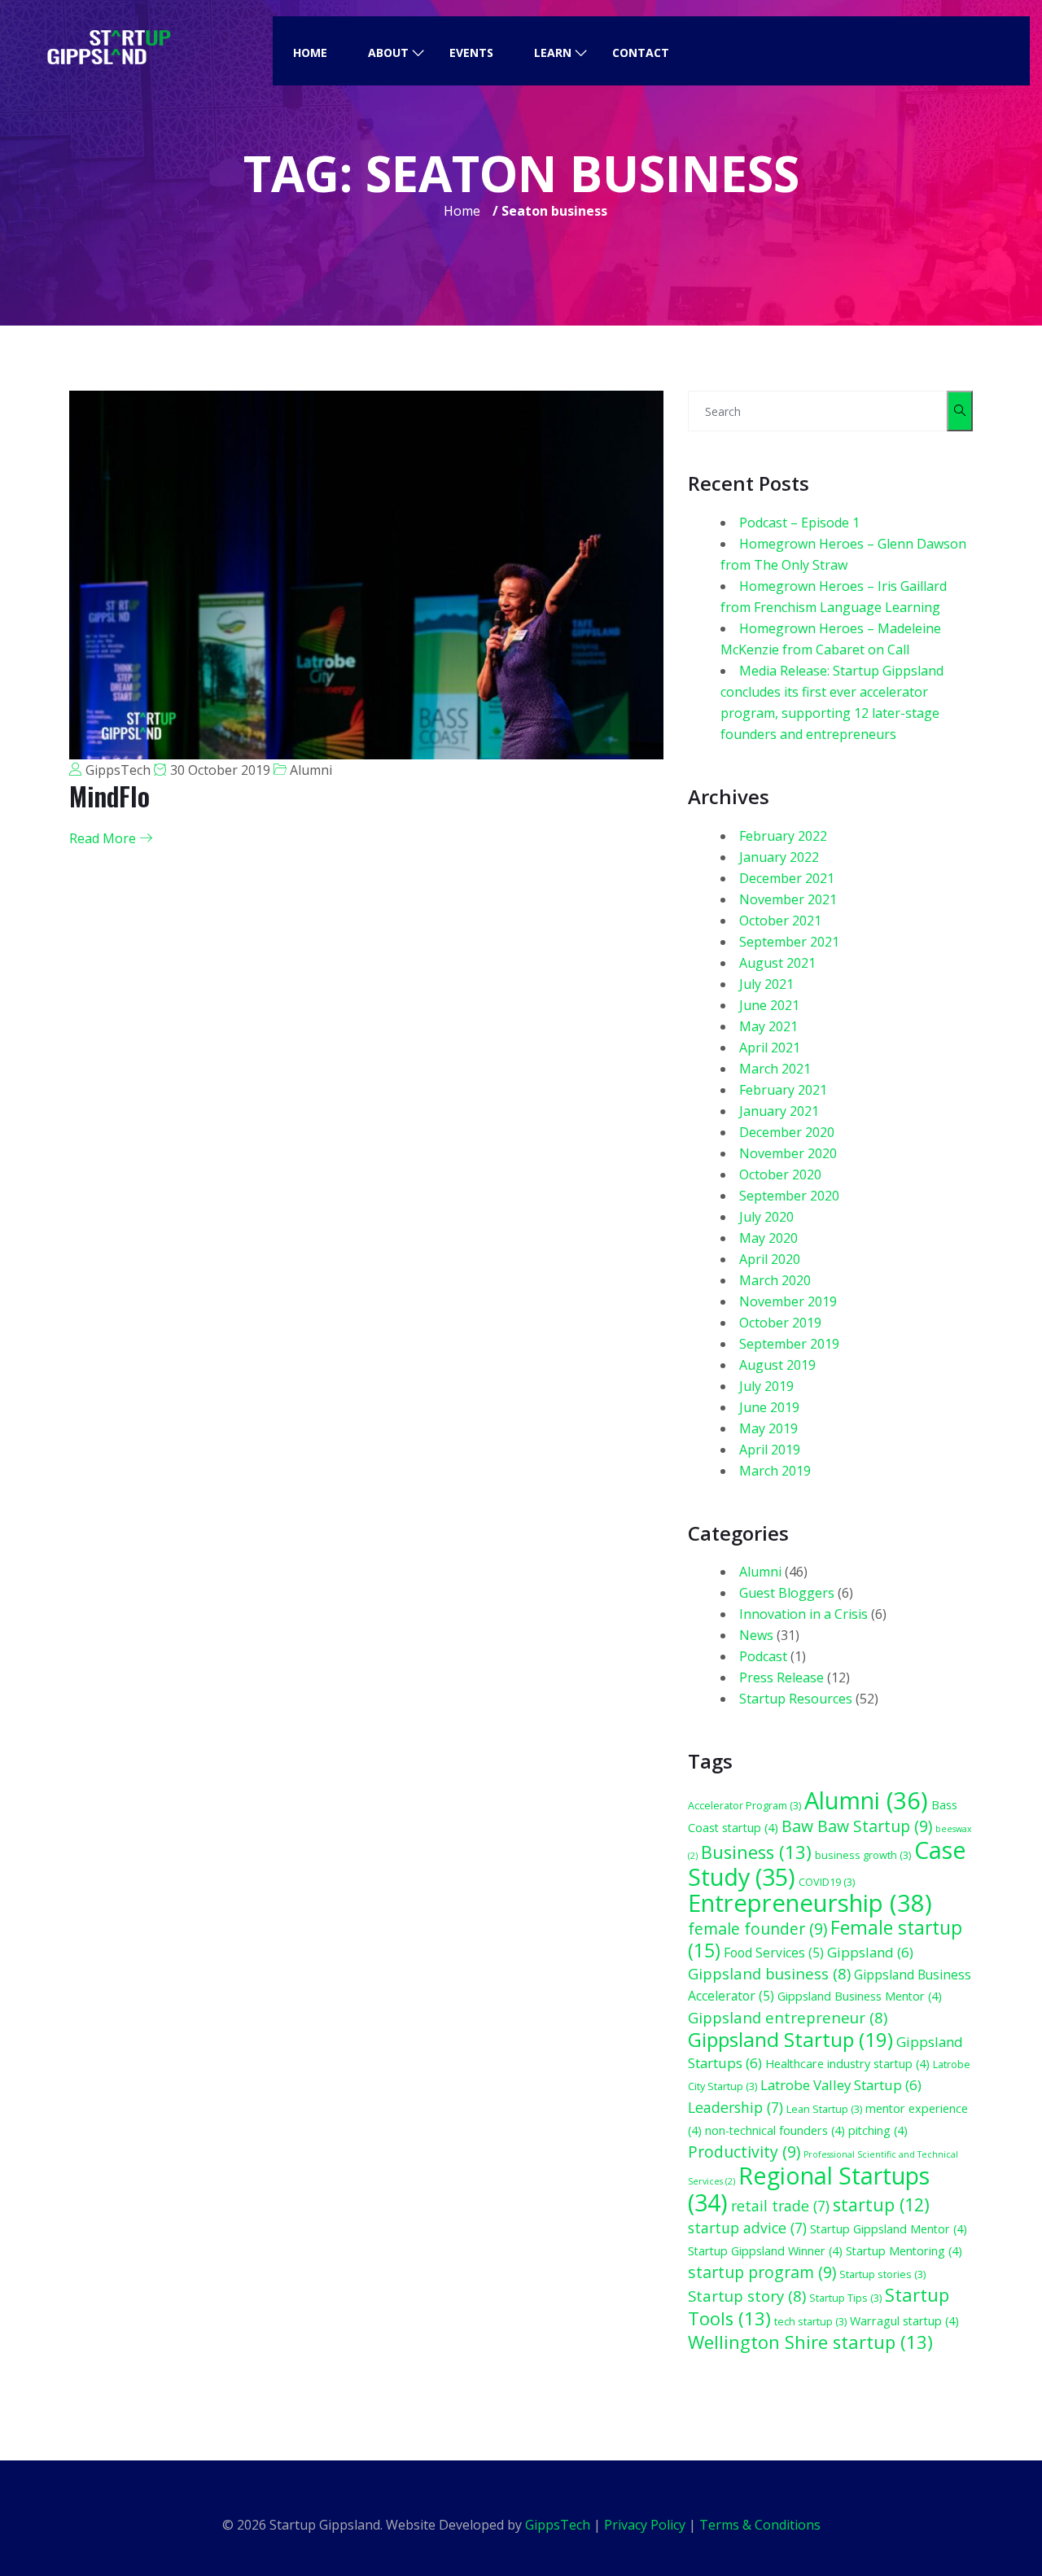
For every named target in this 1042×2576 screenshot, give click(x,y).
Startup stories (882, 2274)
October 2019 (780, 1323)
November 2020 (788, 1153)
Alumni (311, 770)
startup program (762, 2272)
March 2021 (775, 1069)
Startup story (747, 2296)
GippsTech (118, 770)
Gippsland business (769, 1973)
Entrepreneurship (810, 1903)
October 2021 (780, 921)
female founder (757, 1929)
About (388, 52)
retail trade (780, 2206)
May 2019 (768, 1428)
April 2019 (770, 1450)
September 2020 (789, 1196)
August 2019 (777, 1365)
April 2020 (770, 1259)
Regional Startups (809, 2189)
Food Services (774, 1953)
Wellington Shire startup (810, 2342)
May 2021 (768, 1026)
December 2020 (787, 1132)
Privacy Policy (645, 2525)
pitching (878, 2130)
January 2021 (779, 1111)
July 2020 (766, 1217)
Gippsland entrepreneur (788, 2017)
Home (310, 52)
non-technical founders (775, 2130)
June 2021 (769, 1005)
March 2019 (775, 1471)
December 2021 (787, 878)
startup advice (747, 2228)
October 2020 (780, 1174)
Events (471, 52)
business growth (863, 1855)
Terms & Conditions (760, 2525)
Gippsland (870, 1952)
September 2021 (789, 942)
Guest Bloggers (787, 1593)
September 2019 (789, 1344)
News (756, 1635)
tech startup (810, 2321)
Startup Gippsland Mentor (889, 2229)
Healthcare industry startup (847, 2064)
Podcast (763, 1656)
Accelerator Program (744, 1805)
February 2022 (783, 836)
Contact (641, 52)
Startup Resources (796, 1699)
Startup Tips (845, 2298)
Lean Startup (824, 2109)
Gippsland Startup (790, 2039)
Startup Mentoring (904, 2251)
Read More (104, 838)
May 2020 (768, 1238)
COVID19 (827, 1882)
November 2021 (788, 899)
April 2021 (770, 1047)
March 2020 (775, 1280)
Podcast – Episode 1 (799, 523)
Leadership (736, 2107)
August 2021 (777, 963)
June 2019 (769, 1407)
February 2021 (783, 1090)
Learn (553, 52)
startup (881, 2204)
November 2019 (788, 1301)
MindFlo (109, 796)
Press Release (781, 1677)
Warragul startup (904, 2321)
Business (756, 1852)
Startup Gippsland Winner (765, 2251)
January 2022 (779, 857)
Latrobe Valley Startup (841, 2085)
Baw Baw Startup (857, 1826)
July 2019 (766, 1386)
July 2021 (766, 984)
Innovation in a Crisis (803, 1614)
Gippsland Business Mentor (860, 1996)
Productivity (744, 2152)
